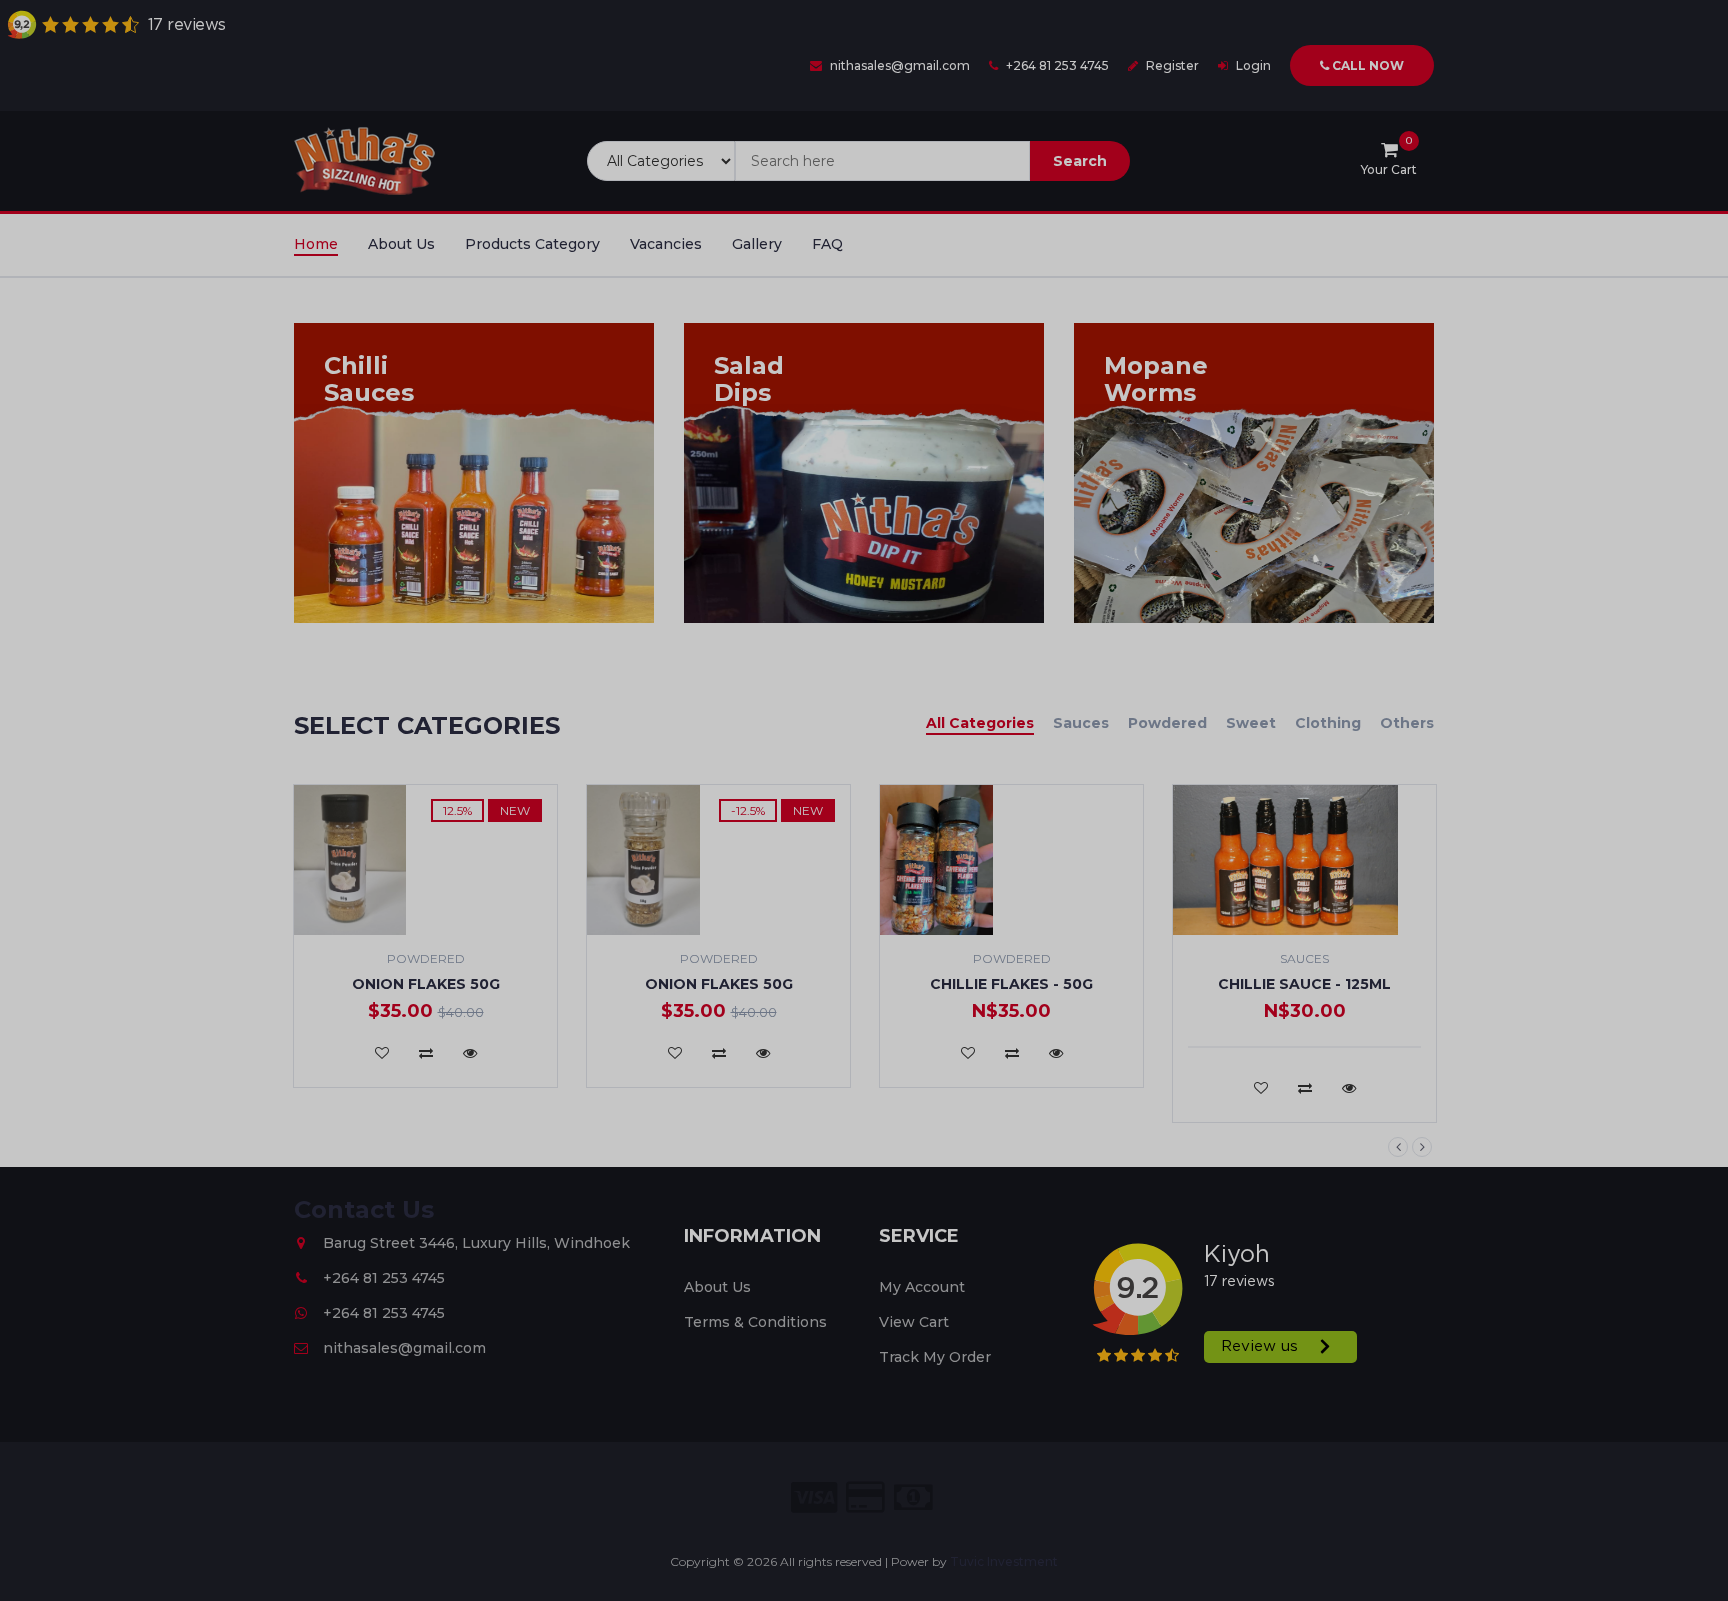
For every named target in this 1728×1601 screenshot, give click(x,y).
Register (1079, 551)
